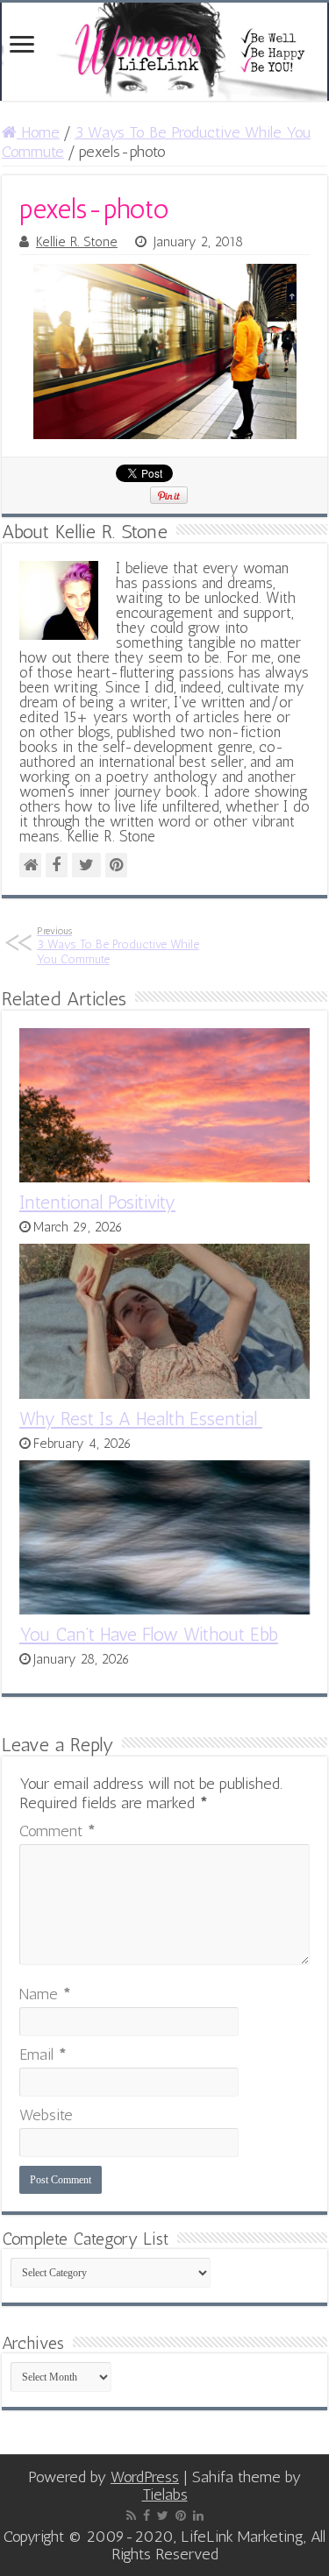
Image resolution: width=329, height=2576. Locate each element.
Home (38, 132)
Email (43, 2054)
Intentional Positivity (97, 1202)
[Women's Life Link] (164, 52)
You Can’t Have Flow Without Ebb (149, 1634)
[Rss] (131, 2516)
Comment (57, 1831)
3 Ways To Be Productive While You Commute (118, 946)
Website (46, 2115)
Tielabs (165, 2494)
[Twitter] (163, 2516)
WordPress (145, 2477)
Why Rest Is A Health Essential (141, 1419)
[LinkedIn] (198, 2516)
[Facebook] (147, 2516)
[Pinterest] (181, 2516)
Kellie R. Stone (77, 242)
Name (45, 1994)
